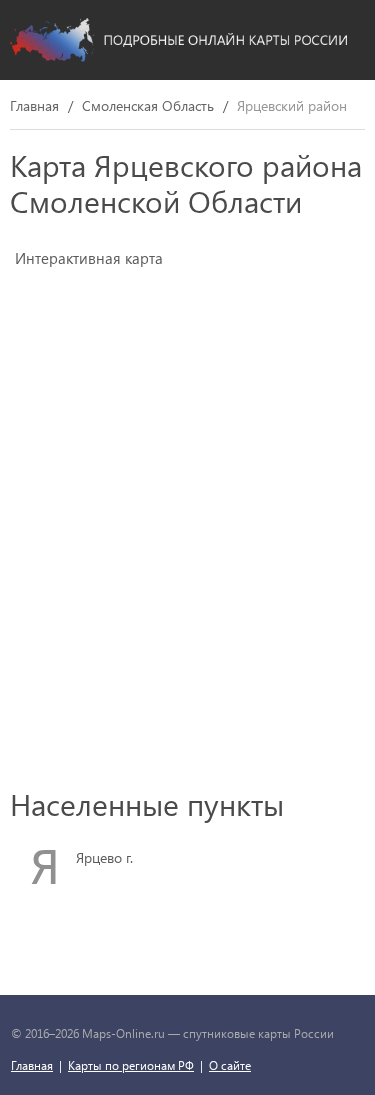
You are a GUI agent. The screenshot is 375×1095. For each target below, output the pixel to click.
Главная (34, 106)
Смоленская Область (148, 106)
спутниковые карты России (258, 1033)
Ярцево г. (104, 857)
